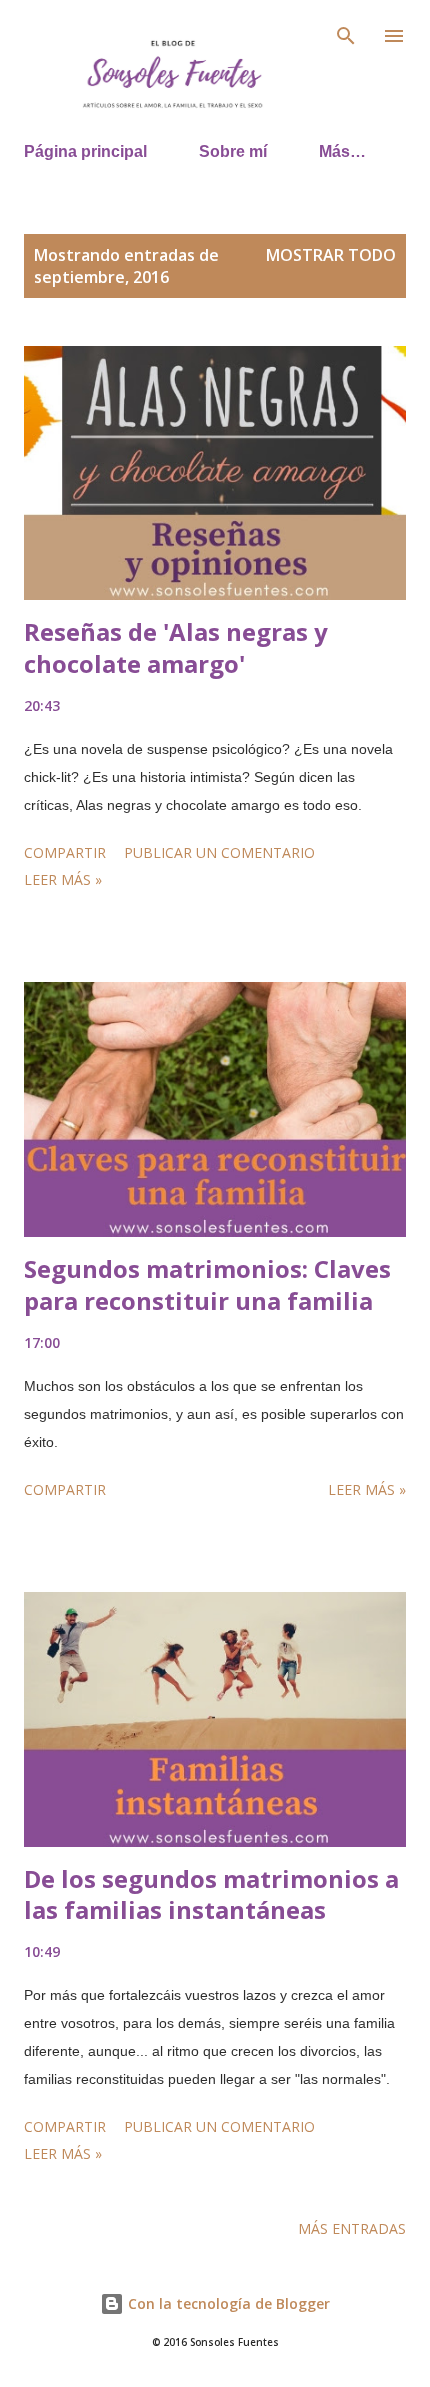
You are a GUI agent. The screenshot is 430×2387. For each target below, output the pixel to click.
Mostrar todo (331, 255)
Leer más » (63, 879)
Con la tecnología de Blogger (227, 2303)
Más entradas (352, 2228)
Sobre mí (233, 151)
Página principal (85, 151)
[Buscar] (346, 36)
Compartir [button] (65, 852)
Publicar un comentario (219, 852)
